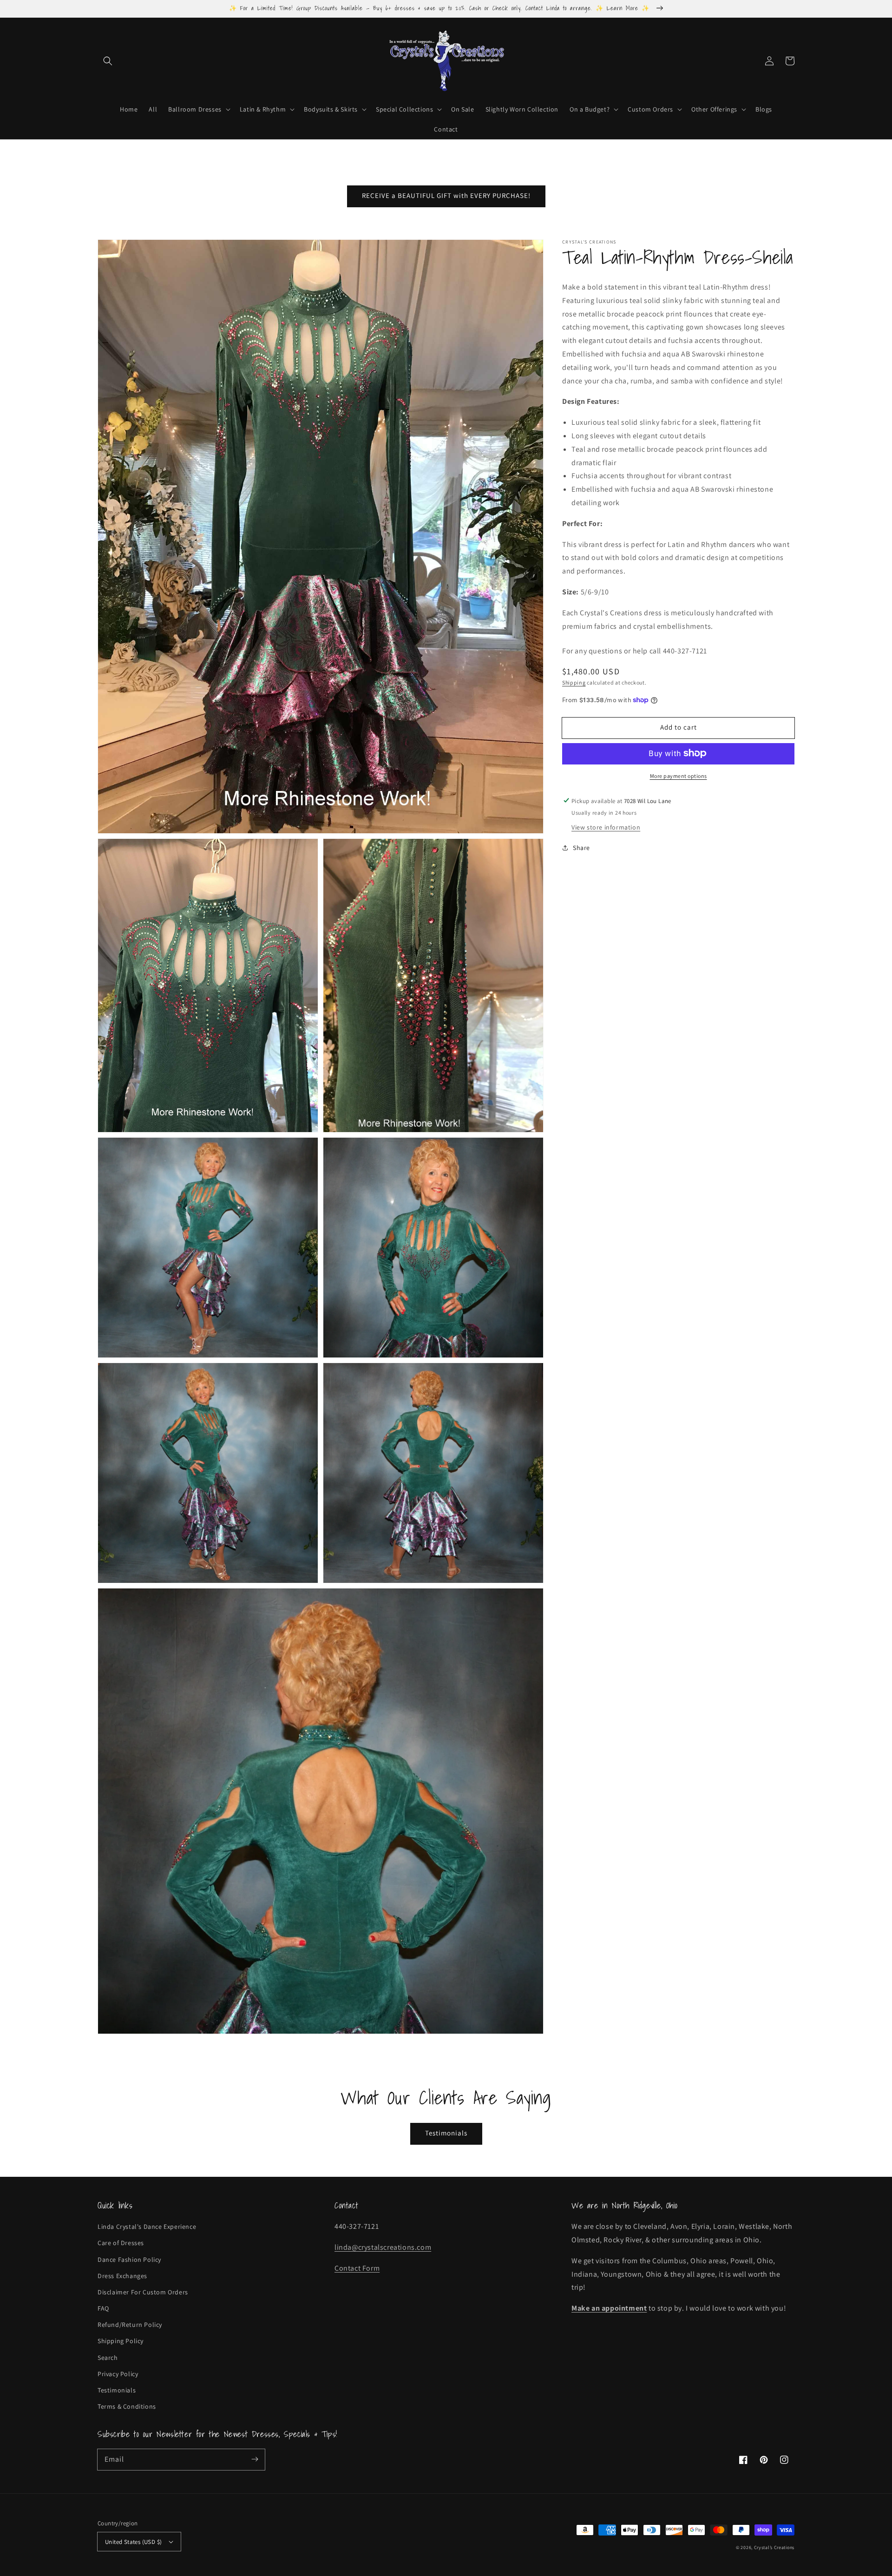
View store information (606, 827)
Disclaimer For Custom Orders (143, 2292)
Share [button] (581, 847)
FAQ (103, 2308)
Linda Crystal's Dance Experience (147, 2227)
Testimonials (446, 2133)
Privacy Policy (118, 2374)
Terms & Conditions (127, 2406)
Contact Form (357, 2268)
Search (108, 2358)
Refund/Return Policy (130, 2325)
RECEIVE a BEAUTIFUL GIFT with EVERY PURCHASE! (446, 195)
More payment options (679, 775)
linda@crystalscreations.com (383, 2247)
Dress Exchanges (122, 2276)
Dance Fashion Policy (129, 2260)
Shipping (574, 682)
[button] (108, 61)
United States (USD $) (133, 2542)
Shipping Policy (121, 2341)
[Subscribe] (255, 2459)
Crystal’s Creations (774, 2547)
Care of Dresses (121, 2243)
